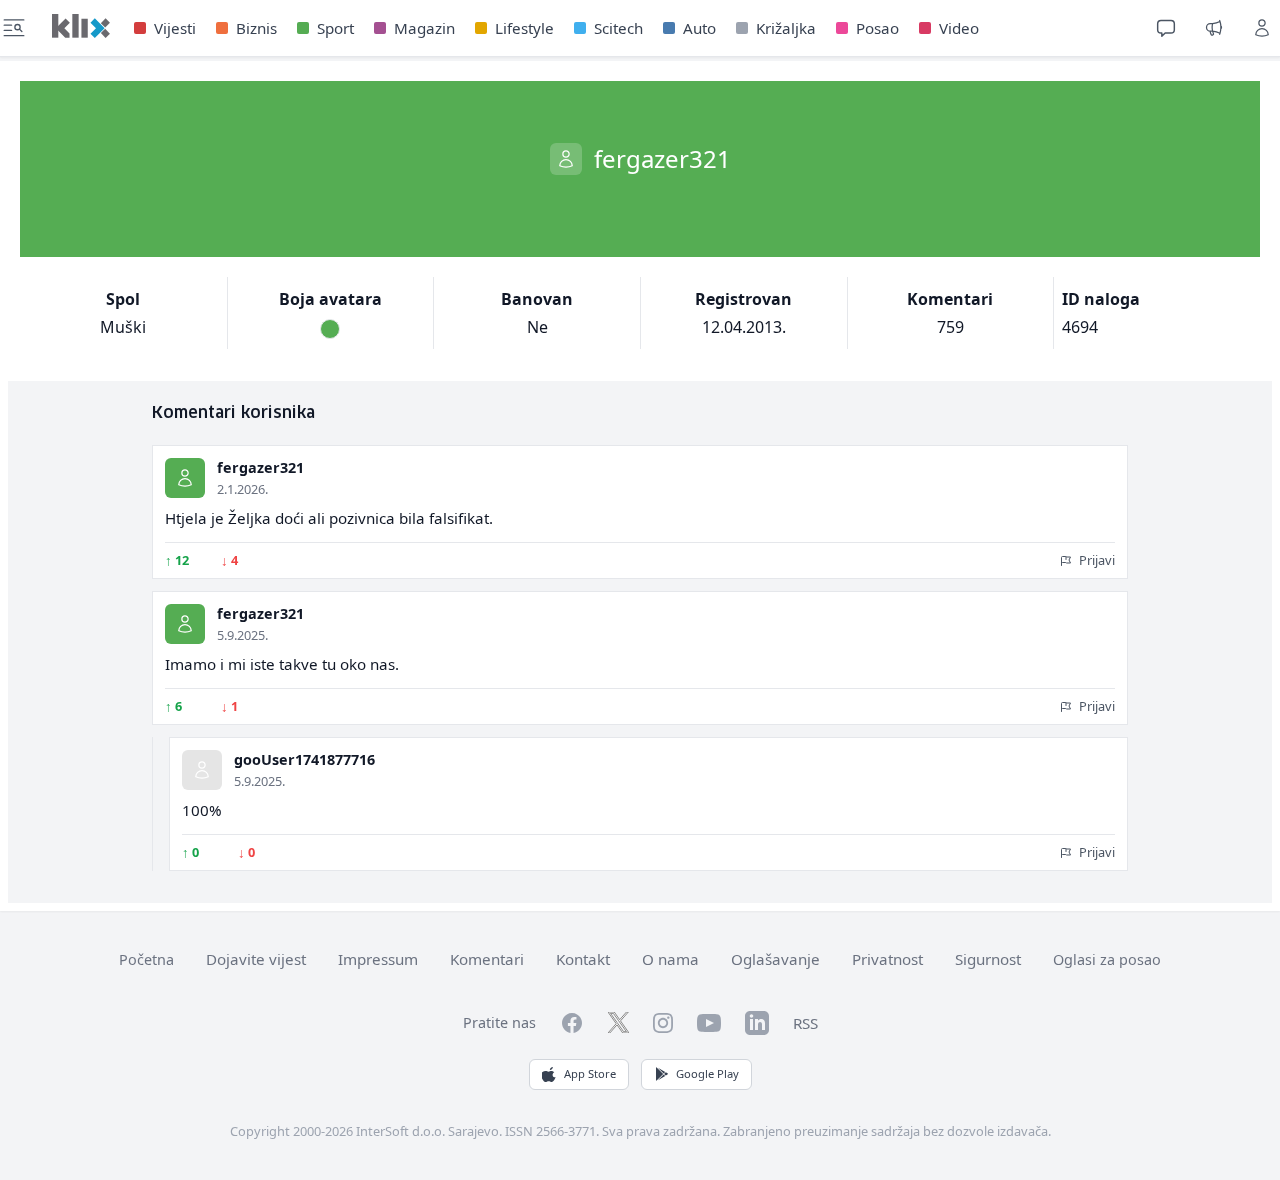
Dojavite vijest (256, 959)
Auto (699, 28)
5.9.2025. (242, 635)
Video (959, 28)
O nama (670, 959)
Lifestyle (524, 28)
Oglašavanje (775, 959)
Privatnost (887, 959)
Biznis (256, 28)
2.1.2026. (242, 489)
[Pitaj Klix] (1166, 28)
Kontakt (583, 959)
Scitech (618, 28)
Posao (877, 28)
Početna (146, 959)
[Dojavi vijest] (1214, 28)
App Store (590, 1073)
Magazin (424, 28)
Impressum (378, 959)
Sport (335, 28)
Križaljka (786, 28)
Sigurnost (988, 959)
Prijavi (1095, 560)
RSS (805, 1023)
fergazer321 (260, 467)
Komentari (487, 959)
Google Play (707, 1073)
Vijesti (175, 28)
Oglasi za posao (1107, 959)
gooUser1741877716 (304, 759)
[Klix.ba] (81, 26)
